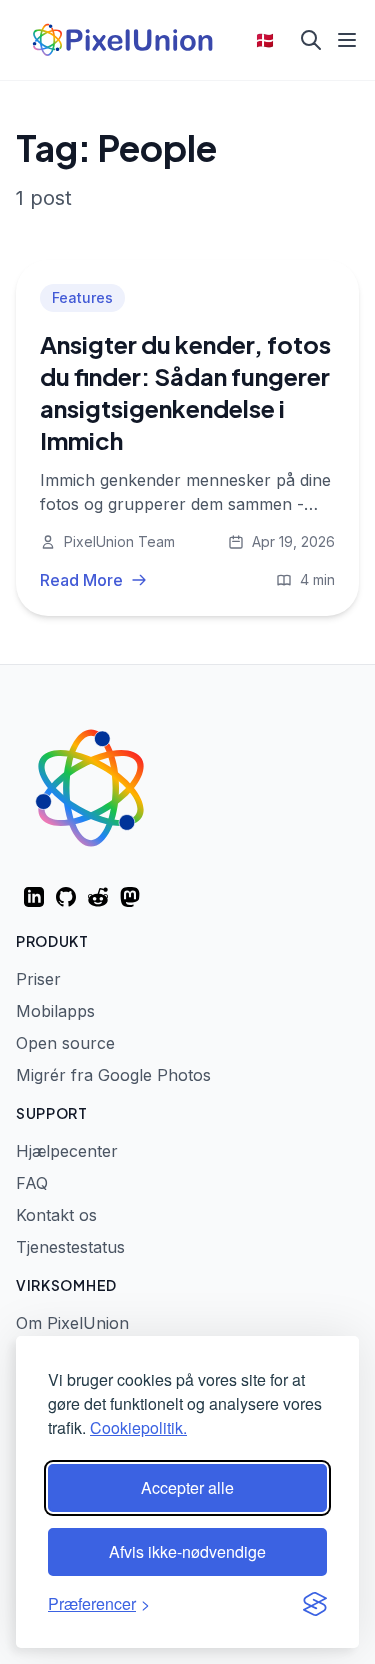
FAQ (32, 1183)
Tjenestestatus (70, 1247)
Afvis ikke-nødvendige (187, 1551)
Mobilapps (55, 1011)
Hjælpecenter (67, 1151)
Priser (38, 979)
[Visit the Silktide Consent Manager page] (315, 1604)
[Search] (311, 40)
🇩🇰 (265, 40)
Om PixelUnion (72, 1323)
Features (82, 297)
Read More (81, 580)
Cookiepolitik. (138, 1427)
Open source (65, 1043)
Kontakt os (56, 1215)
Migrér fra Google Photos (113, 1075)
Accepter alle (187, 1487)
